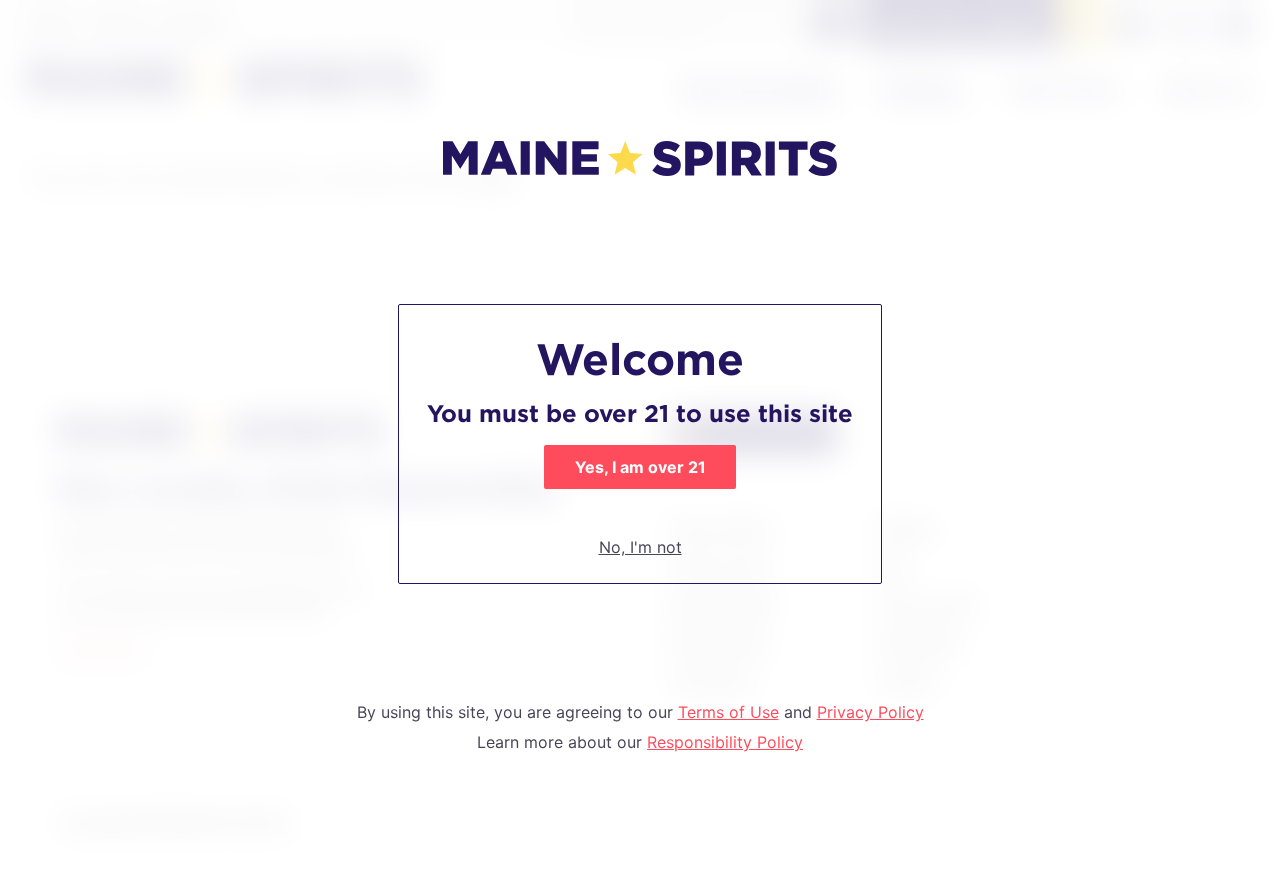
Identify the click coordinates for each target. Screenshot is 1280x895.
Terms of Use (728, 712)
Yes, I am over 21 (640, 467)
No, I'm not (640, 547)
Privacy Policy (870, 712)
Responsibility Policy (725, 742)
